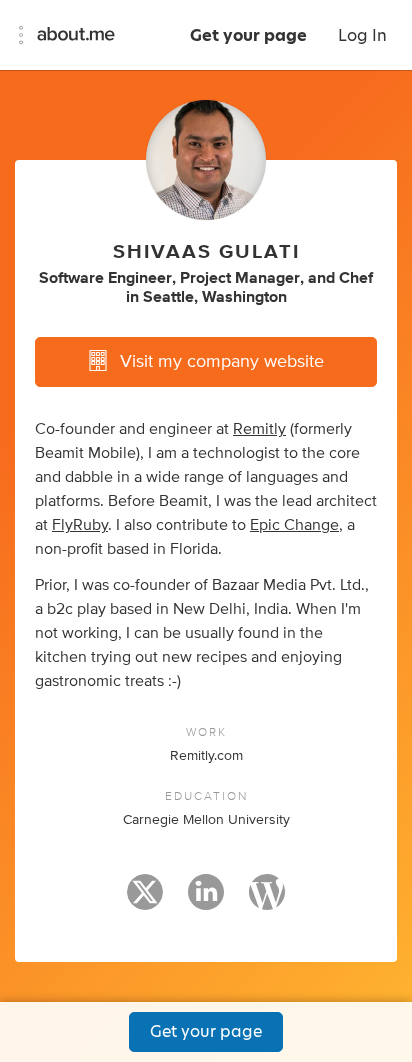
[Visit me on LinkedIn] (206, 901)
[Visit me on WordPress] (267, 901)
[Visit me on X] (145, 901)
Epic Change (294, 525)
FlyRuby (80, 525)
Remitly (259, 429)
